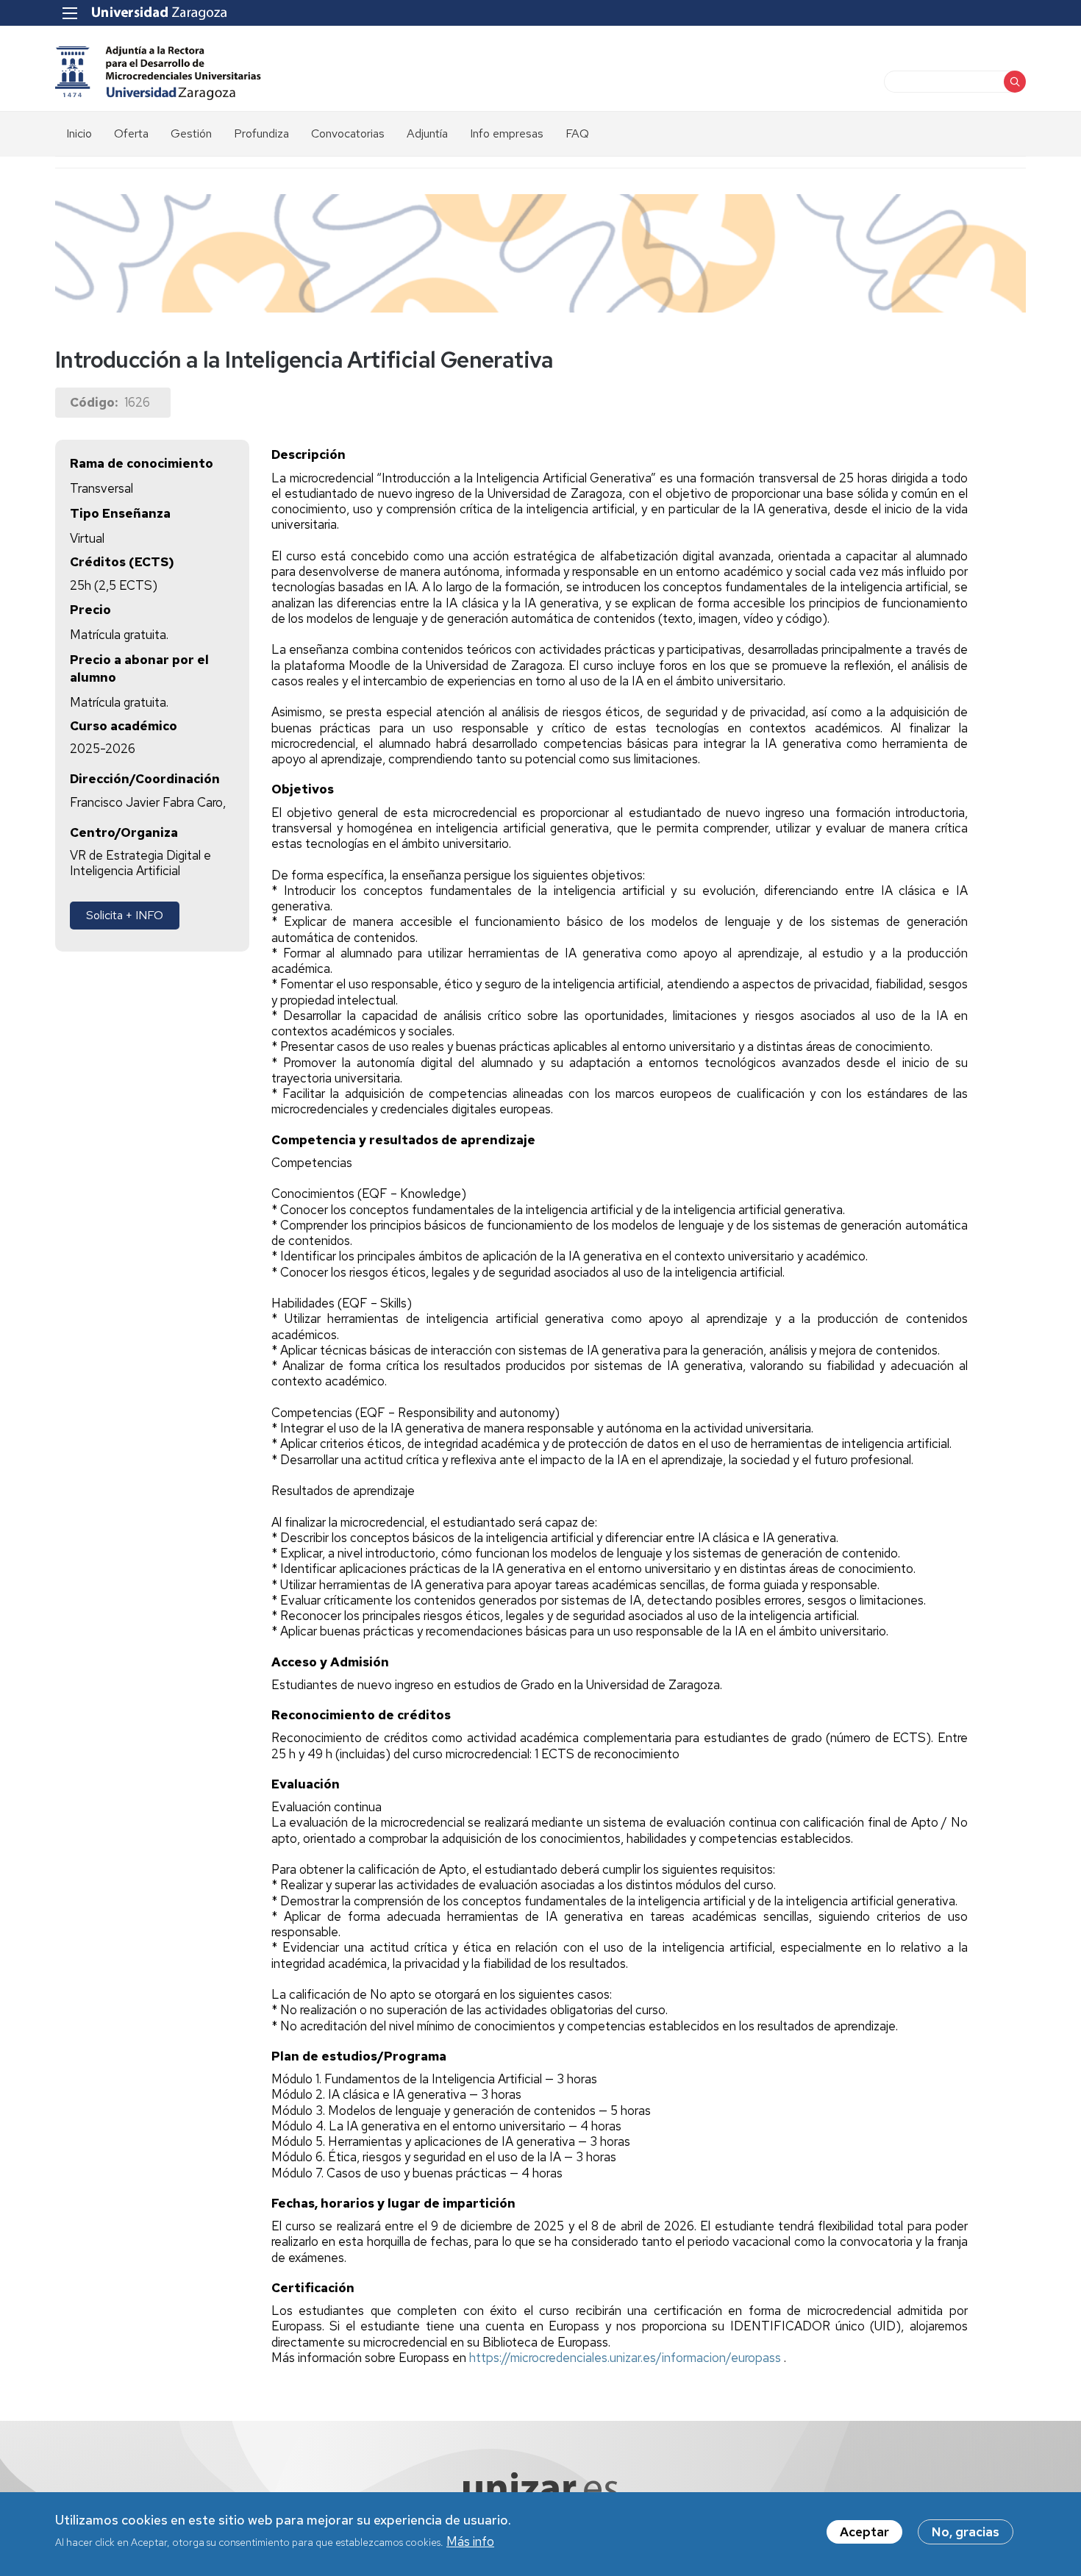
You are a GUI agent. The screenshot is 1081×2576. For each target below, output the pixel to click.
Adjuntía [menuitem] (427, 133)
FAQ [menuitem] (577, 133)
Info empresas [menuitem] (507, 133)
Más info (470, 2541)
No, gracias (966, 2532)
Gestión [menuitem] (191, 133)
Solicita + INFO (125, 915)
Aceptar (864, 2532)
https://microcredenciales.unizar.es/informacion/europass (627, 2358)
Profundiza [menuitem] (261, 133)
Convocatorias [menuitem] (348, 133)
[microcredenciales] (159, 72)
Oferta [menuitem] (131, 133)
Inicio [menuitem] (79, 133)
